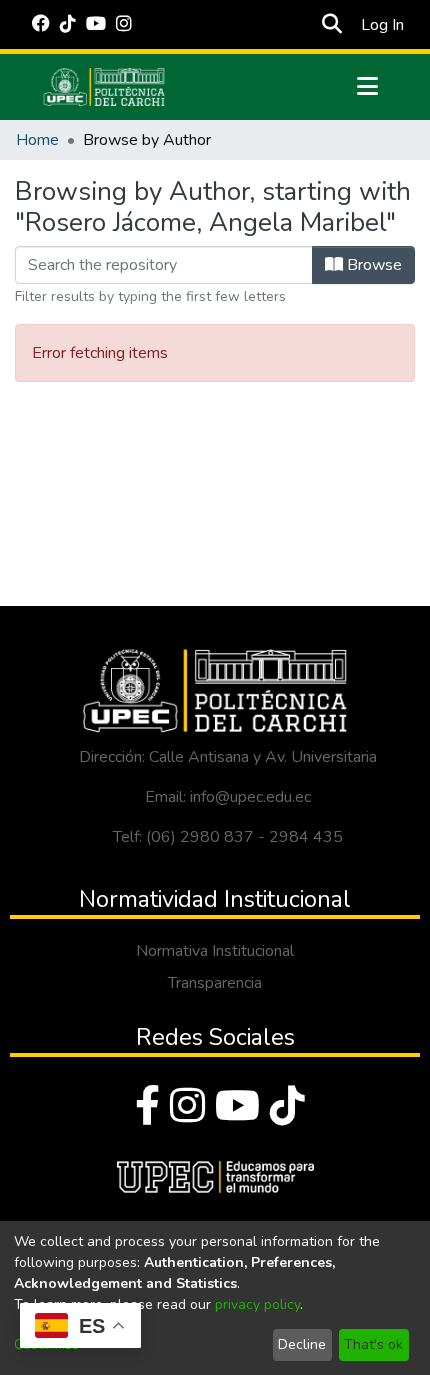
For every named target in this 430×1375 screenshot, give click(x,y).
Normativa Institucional (215, 951)
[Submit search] (331, 25)
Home (37, 140)
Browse (372, 265)
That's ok (373, 1344)
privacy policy (257, 1304)
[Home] (104, 87)
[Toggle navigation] (367, 87)
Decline (302, 1344)
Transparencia (215, 983)
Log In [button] (383, 25)
